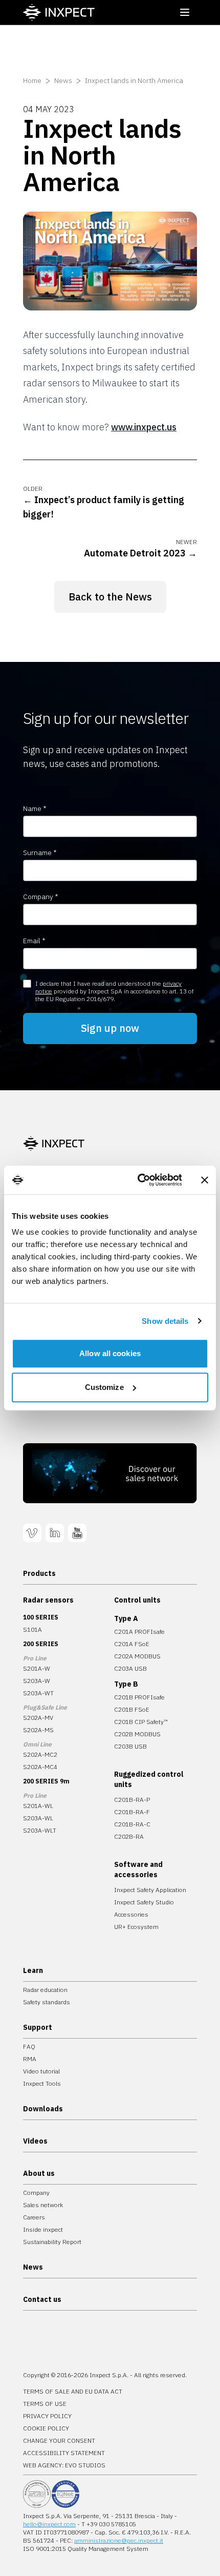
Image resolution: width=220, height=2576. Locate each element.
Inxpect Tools (42, 2083)
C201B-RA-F (132, 1812)
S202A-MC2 (40, 1754)
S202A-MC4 (40, 1767)
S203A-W (37, 1681)
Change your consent (59, 2440)
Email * (34, 941)
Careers (34, 2217)
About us (39, 2173)
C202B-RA (129, 1836)
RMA (30, 2059)
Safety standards (47, 2002)
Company (36, 2193)
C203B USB (130, 1746)
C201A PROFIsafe (139, 1632)
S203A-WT (38, 1693)
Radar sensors (48, 1600)
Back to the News (110, 597)
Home (32, 80)
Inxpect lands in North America (134, 80)
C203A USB (130, 1668)
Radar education (45, 1990)
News (63, 80)
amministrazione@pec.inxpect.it (119, 2540)
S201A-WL (38, 1806)
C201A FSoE (132, 1644)
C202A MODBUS (137, 1656)
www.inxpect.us (144, 427)
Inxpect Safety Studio (144, 1902)
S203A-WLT (40, 1830)
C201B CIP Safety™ (141, 1722)
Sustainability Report (52, 2242)
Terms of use (45, 2404)
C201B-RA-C (132, 1824)
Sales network (43, 2205)
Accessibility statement (64, 2453)
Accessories (131, 1914)
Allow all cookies (110, 1353)
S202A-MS (38, 1730)
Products (39, 1573)
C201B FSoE (132, 1709)
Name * (35, 808)
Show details (165, 1321)
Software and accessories (138, 1869)
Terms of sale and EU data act (73, 2391)
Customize (104, 1387)
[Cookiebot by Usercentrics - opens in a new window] (138, 1180)
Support (38, 2027)
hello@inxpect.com (49, 2524)
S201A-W (37, 1668)
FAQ (29, 2047)
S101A (32, 1629)
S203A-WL (38, 1818)
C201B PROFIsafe (139, 1697)
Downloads (43, 2109)
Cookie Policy (46, 2428)
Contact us (42, 2299)
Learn (33, 1970)
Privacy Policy (47, 2416)
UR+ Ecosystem (136, 1927)
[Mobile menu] (185, 12)
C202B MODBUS (137, 1734)
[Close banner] (205, 1180)
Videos (35, 2141)
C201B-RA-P (132, 1800)
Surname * (40, 853)
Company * (41, 897)
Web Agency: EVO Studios (64, 2465)
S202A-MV (38, 1718)
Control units (137, 1600)
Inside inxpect (43, 2229)
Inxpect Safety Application (150, 1890)
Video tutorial (41, 2071)
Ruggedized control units (149, 1779)
